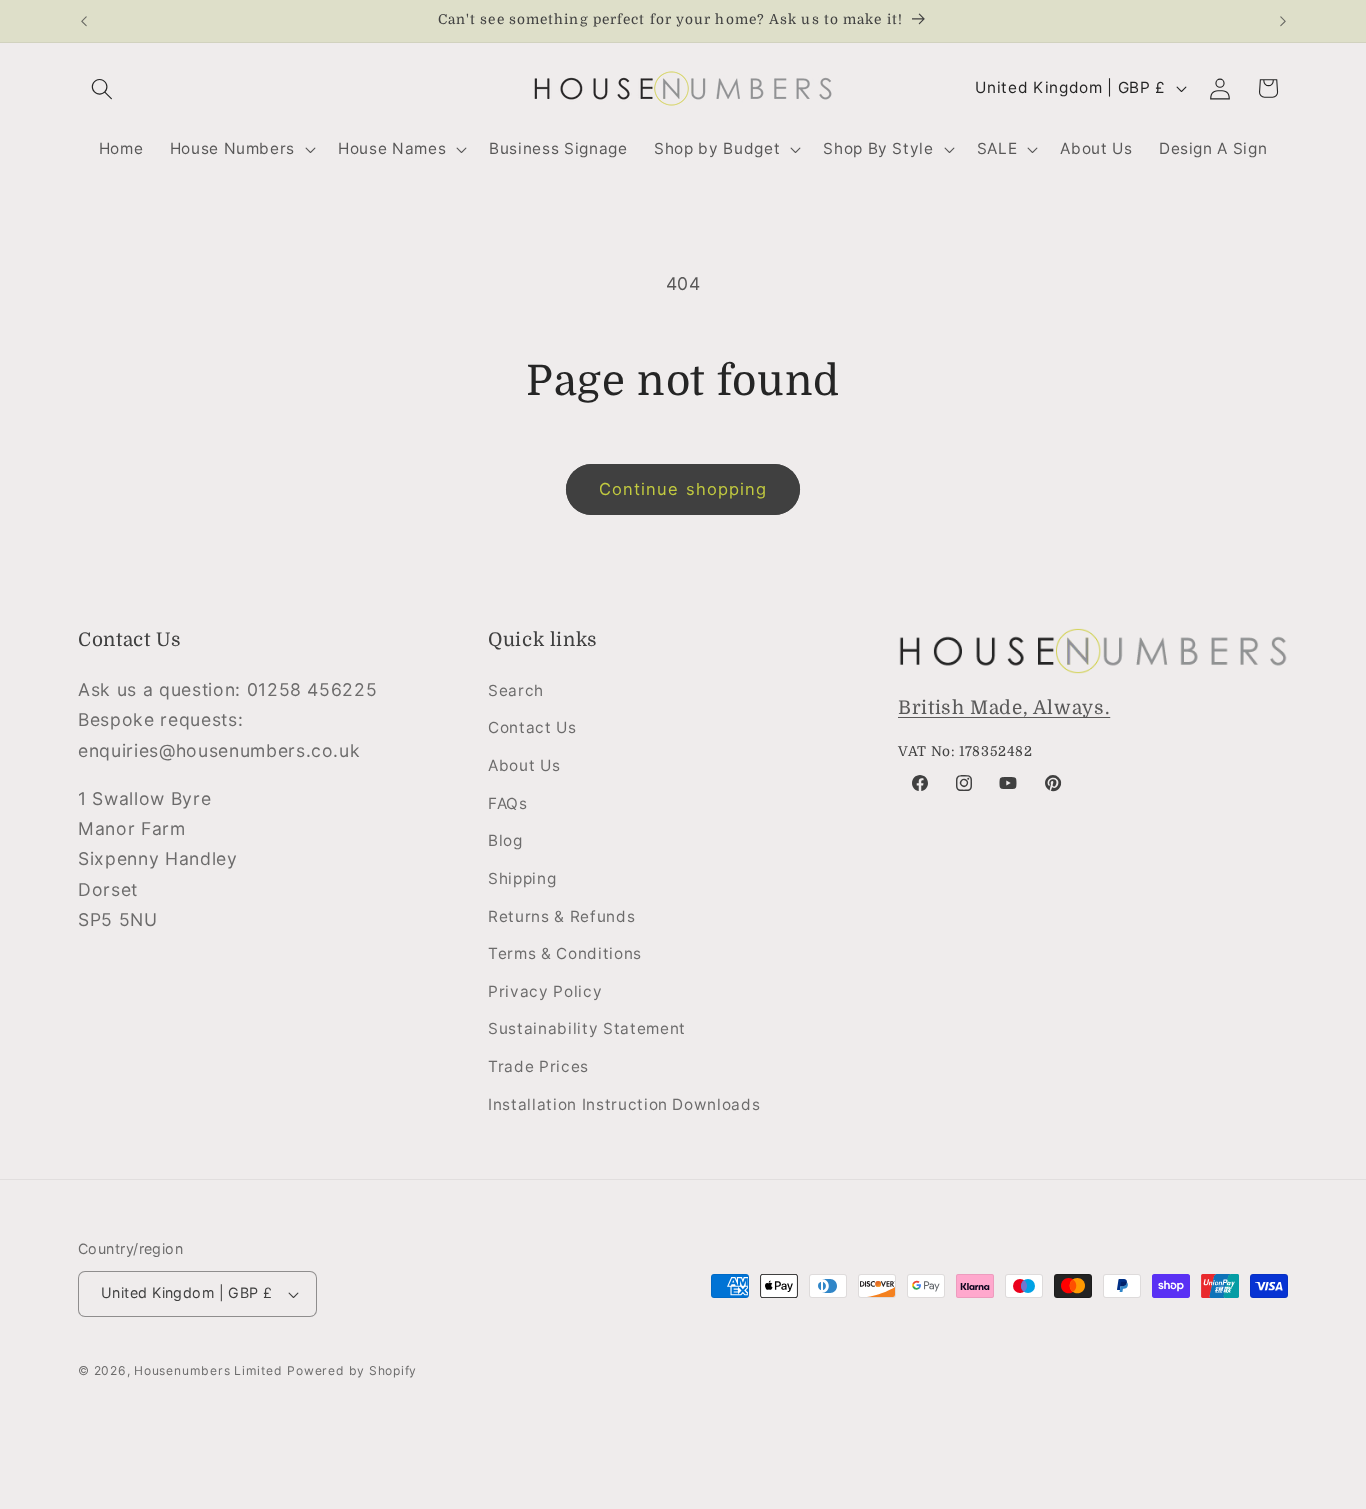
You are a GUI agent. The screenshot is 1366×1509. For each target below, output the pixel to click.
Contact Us (532, 727)
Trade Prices (538, 1066)
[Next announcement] (1283, 21)
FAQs (508, 803)
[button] (102, 88)
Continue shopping (683, 489)
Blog (505, 840)
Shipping (522, 878)
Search (516, 690)
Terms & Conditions (565, 953)
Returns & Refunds (561, 916)
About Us (524, 765)
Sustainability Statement (587, 1028)
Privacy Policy (545, 991)
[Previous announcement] (84, 21)
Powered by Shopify (352, 1370)
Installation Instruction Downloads (624, 1104)
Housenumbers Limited (208, 1370)
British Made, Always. (1004, 708)
